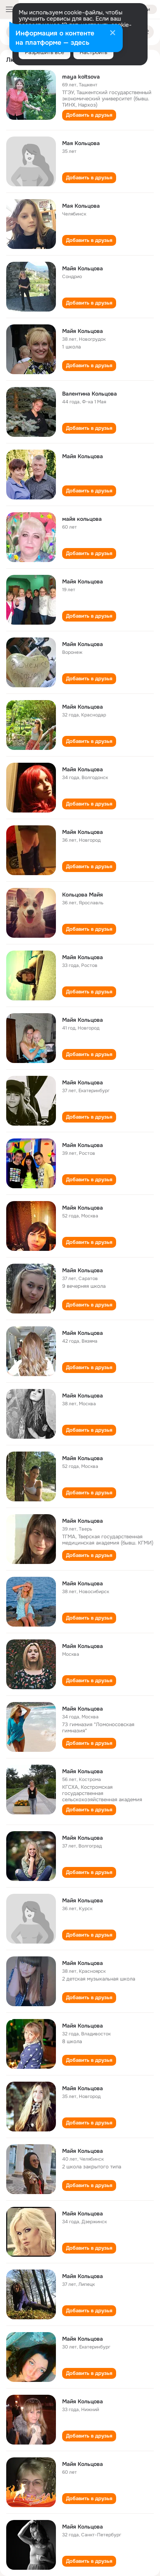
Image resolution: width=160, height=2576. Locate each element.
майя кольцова (82, 519)
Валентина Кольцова (90, 394)
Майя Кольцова (83, 268)
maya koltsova (81, 77)
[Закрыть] (113, 33)
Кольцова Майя (83, 895)
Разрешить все (44, 52)
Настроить (93, 52)
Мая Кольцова (81, 143)
